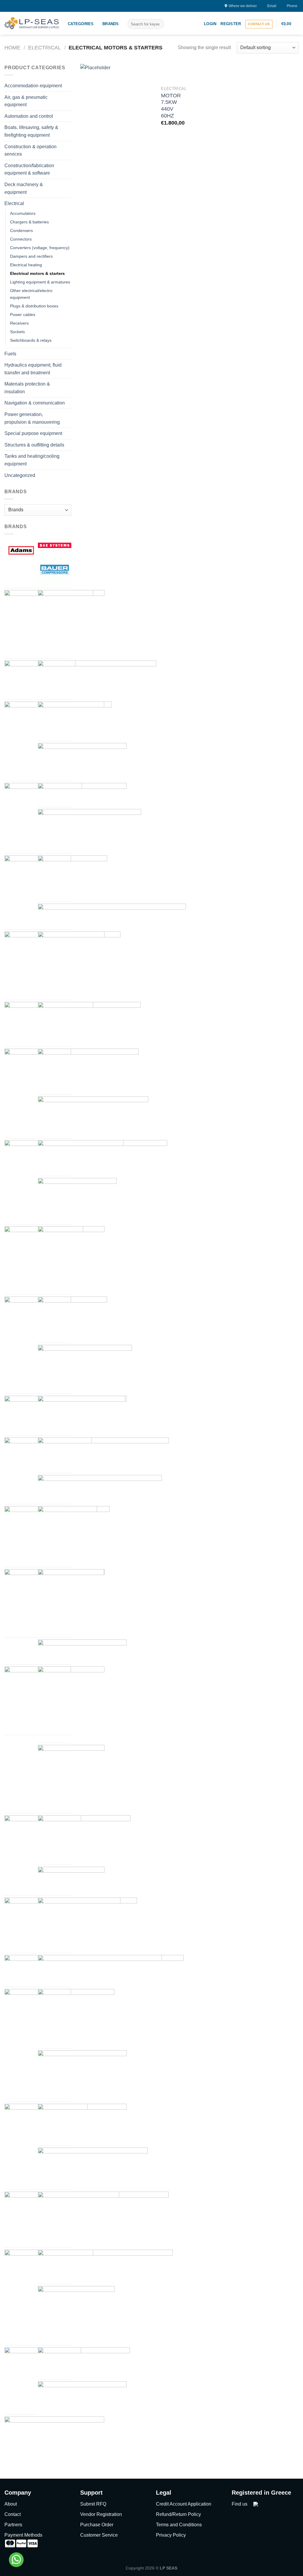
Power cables (23, 315)
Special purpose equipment (33, 433)
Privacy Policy (171, 2535)
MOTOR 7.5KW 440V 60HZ (171, 106)
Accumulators (23, 213)
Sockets (17, 332)
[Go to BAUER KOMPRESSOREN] (55, 569)
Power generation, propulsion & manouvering (32, 418)
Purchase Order (97, 2525)
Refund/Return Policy (178, 2514)
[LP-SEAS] (32, 23)
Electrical (45, 47)
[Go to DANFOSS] (72, 878)
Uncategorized (20, 475)
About (11, 2504)
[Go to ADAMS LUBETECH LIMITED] (21, 550)
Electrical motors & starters (37, 273)
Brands (111, 24)
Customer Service (99, 2535)
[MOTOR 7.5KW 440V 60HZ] (117, 108)
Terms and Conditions (179, 2525)
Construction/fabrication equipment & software (29, 169)
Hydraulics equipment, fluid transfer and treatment (33, 369)
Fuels (10, 354)
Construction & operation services (30, 150)
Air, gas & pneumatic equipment (26, 101)
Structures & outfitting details (34, 445)
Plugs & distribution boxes (34, 306)
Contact (13, 2514)
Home (12, 47)
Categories (81, 24)
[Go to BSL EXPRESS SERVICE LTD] (75, 720)
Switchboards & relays (31, 340)
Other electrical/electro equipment (31, 294)
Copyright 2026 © (151, 2568)
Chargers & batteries (29, 222)
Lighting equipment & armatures (40, 282)
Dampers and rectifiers (31, 256)
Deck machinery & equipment (24, 188)
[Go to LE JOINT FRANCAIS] (71, 1602)
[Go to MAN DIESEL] (71, 1700)
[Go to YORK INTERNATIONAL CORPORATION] (54, 2439)
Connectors (21, 239)
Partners (13, 2525)
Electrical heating (26, 265)
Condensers (21, 230)
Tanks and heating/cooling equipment (32, 460)
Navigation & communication (35, 403)
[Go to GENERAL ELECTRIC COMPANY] (71, 1259)
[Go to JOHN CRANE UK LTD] (67, 1536)
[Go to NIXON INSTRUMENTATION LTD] (71, 1880)
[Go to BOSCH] (71, 623)
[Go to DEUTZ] (71, 965)
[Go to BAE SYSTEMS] (55, 545)
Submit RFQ (93, 2504)
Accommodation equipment (33, 86)
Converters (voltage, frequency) (40, 248)
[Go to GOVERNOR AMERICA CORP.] (72, 1319)
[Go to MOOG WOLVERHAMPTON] (71, 1778)
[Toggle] (69, 86)
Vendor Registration (101, 2514)
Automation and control (29, 116)
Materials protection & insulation (27, 388)
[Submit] (158, 24)
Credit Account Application (184, 2504)
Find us (240, 2504)
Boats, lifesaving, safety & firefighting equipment (31, 131)
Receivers (19, 323)
